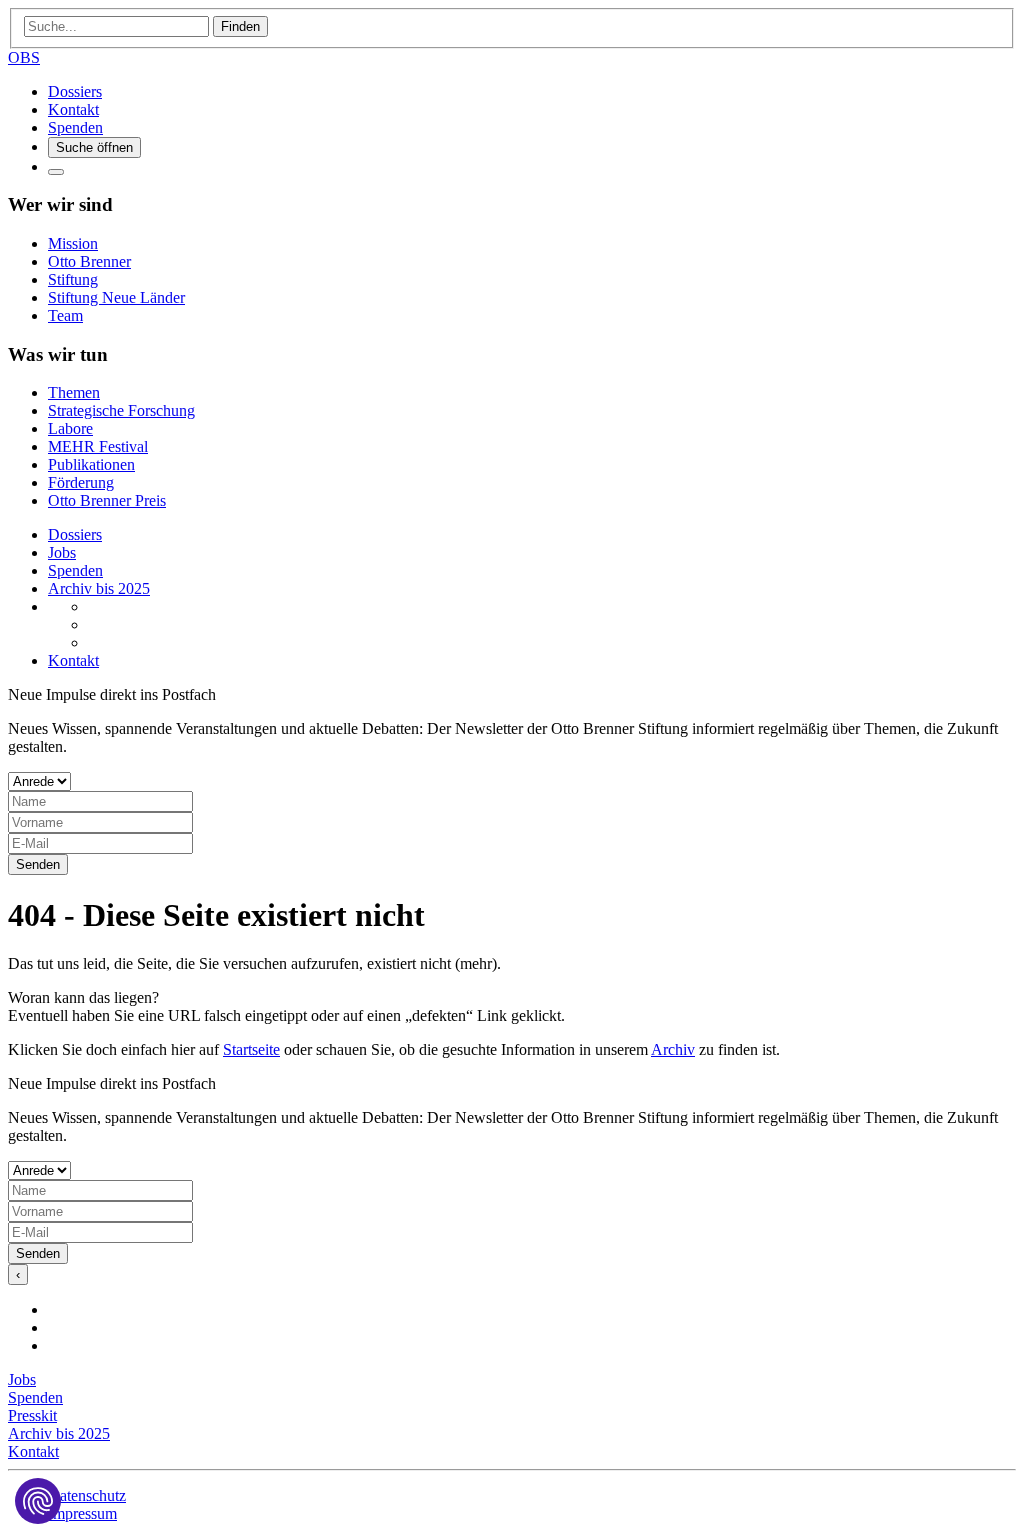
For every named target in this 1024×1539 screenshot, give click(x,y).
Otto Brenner (89, 261)
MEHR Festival (98, 446)
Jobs (62, 552)
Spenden (75, 127)
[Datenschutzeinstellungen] (38, 1501)
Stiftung (73, 279)
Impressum (82, 1513)
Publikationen (91, 464)
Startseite (251, 1049)
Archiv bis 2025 (99, 588)
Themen (74, 392)
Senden (38, 864)
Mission (73, 243)
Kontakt (73, 109)
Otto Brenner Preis (107, 500)
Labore (70, 428)
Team (65, 315)
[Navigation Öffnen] (56, 172)
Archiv (673, 1049)
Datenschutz (87, 1495)
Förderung (81, 482)
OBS (24, 57)
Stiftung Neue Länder (116, 297)
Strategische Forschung (121, 410)
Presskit (32, 1415)
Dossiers (75, 91)
